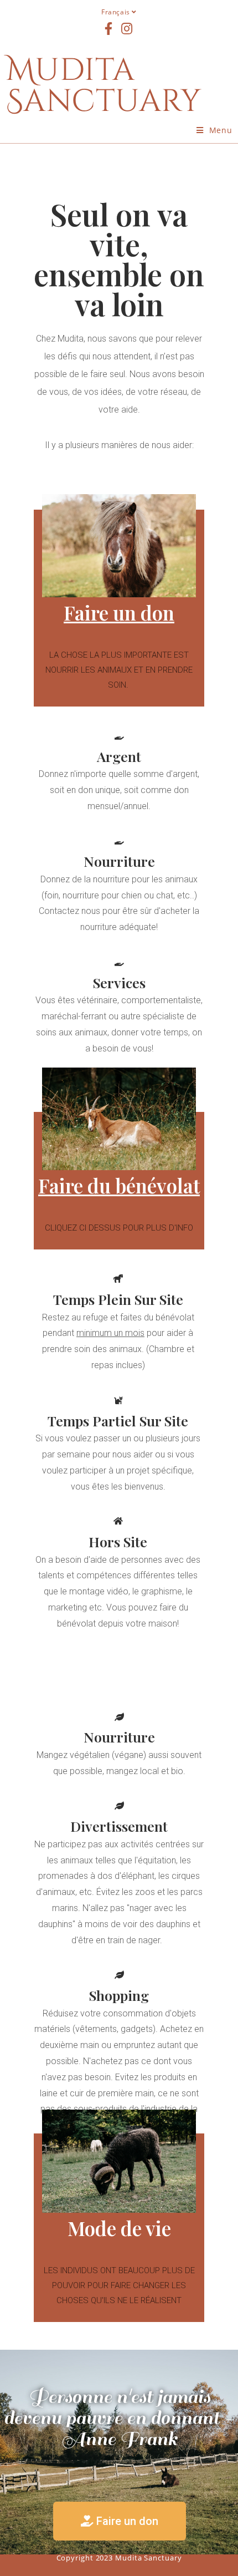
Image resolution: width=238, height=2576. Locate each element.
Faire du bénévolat (119, 1185)
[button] (120, 2521)
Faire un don (119, 613)
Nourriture (119, 861)
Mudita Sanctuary (104, 86)
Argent (119, 756)
